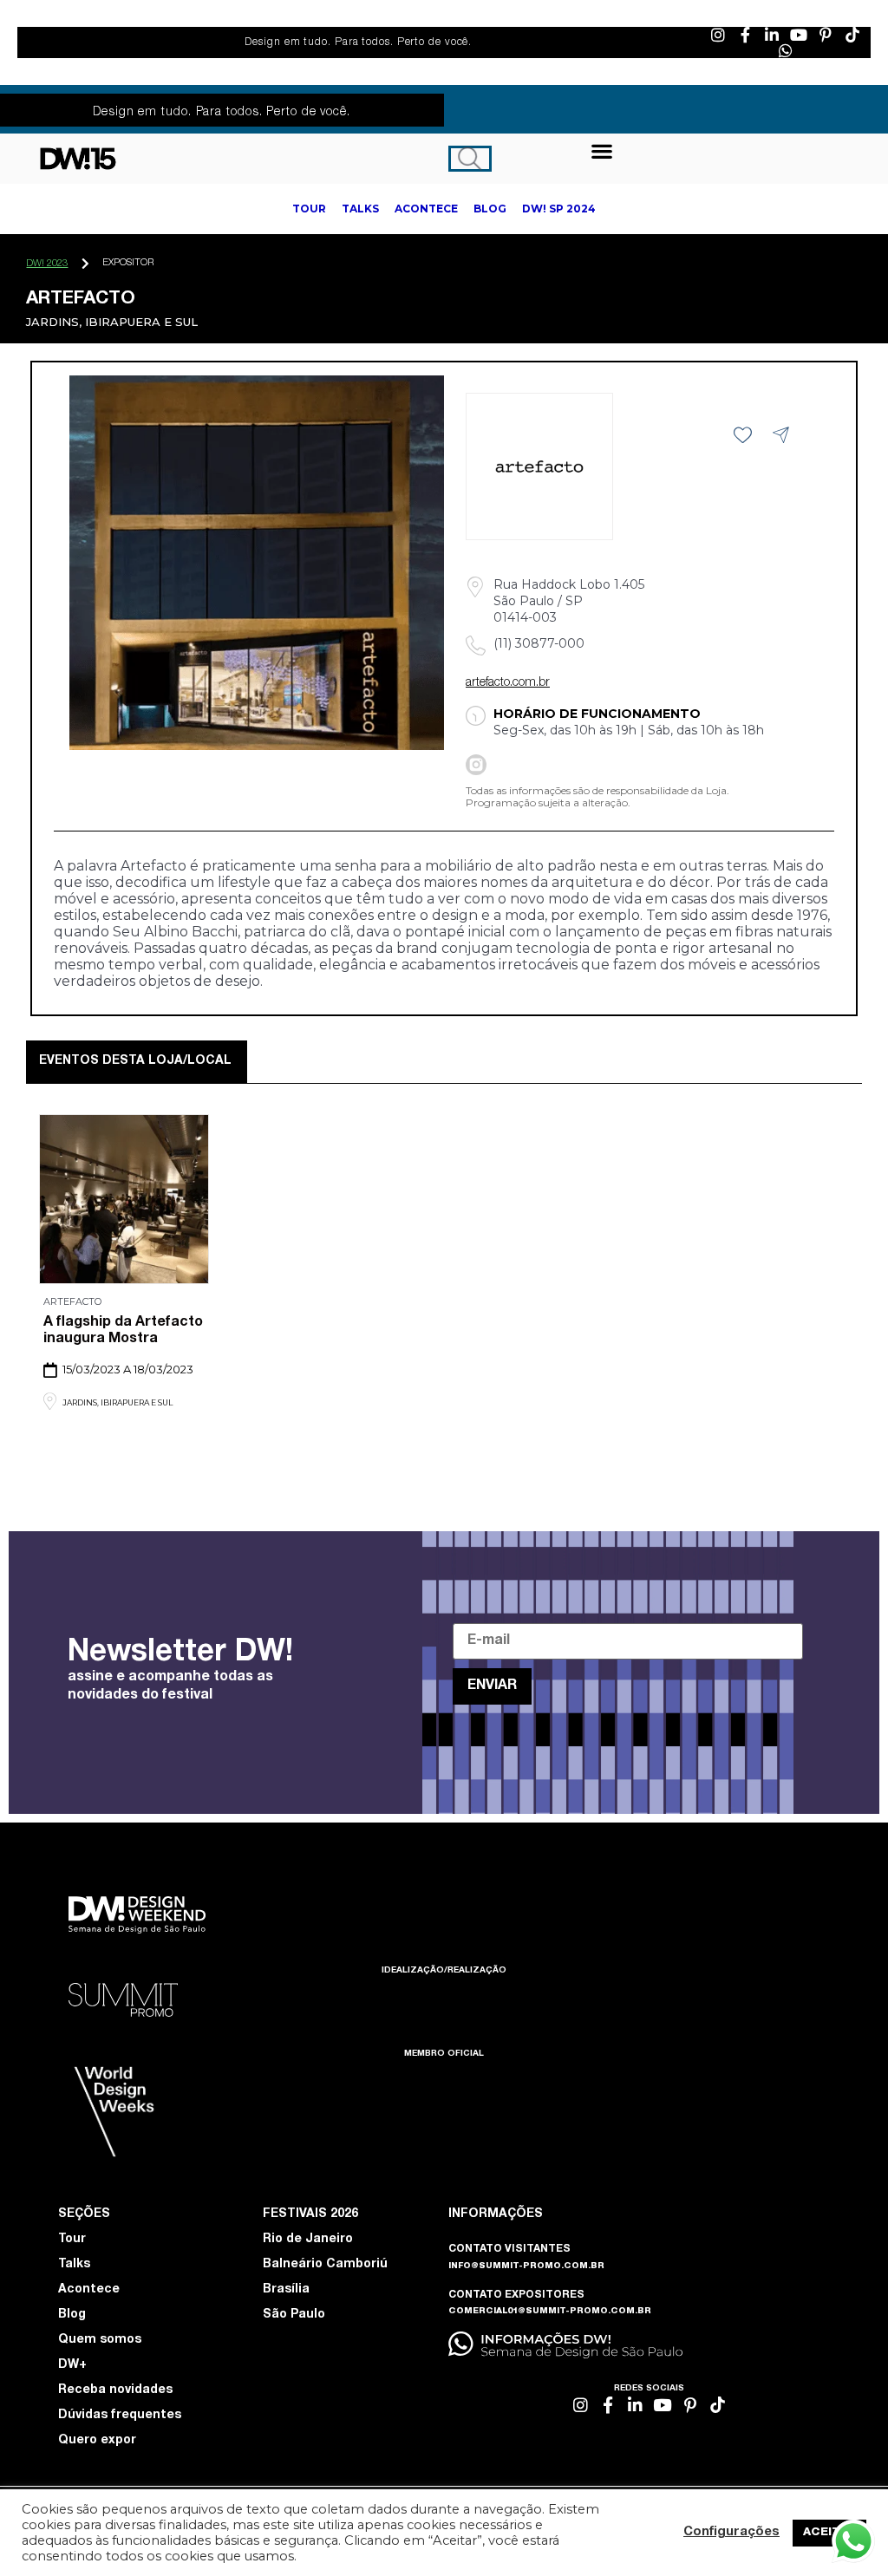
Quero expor (97, 2441)
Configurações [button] (731, 2533)
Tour (72, 2240)
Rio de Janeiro (308, 2240)
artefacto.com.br (508, 683)
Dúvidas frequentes (120, 2416)
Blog (72, 2315)
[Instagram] (718, 35)
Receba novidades (115, 2390)
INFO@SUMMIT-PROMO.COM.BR (526, 2266)
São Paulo (294, 2315)
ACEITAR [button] (829, 2533)
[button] (602, 150)
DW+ (72, 2365)
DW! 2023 (47, 264)
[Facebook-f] (745, 35)
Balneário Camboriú (325, 2265)
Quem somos (100, 2340)
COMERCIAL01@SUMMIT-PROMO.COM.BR (550, 2312)
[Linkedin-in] (772, 35)
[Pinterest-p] (826, 35)
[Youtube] (799, 35)
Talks (74, 2265)
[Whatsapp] (786, 50)
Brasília (286, 2290)
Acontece (89, 2290)
